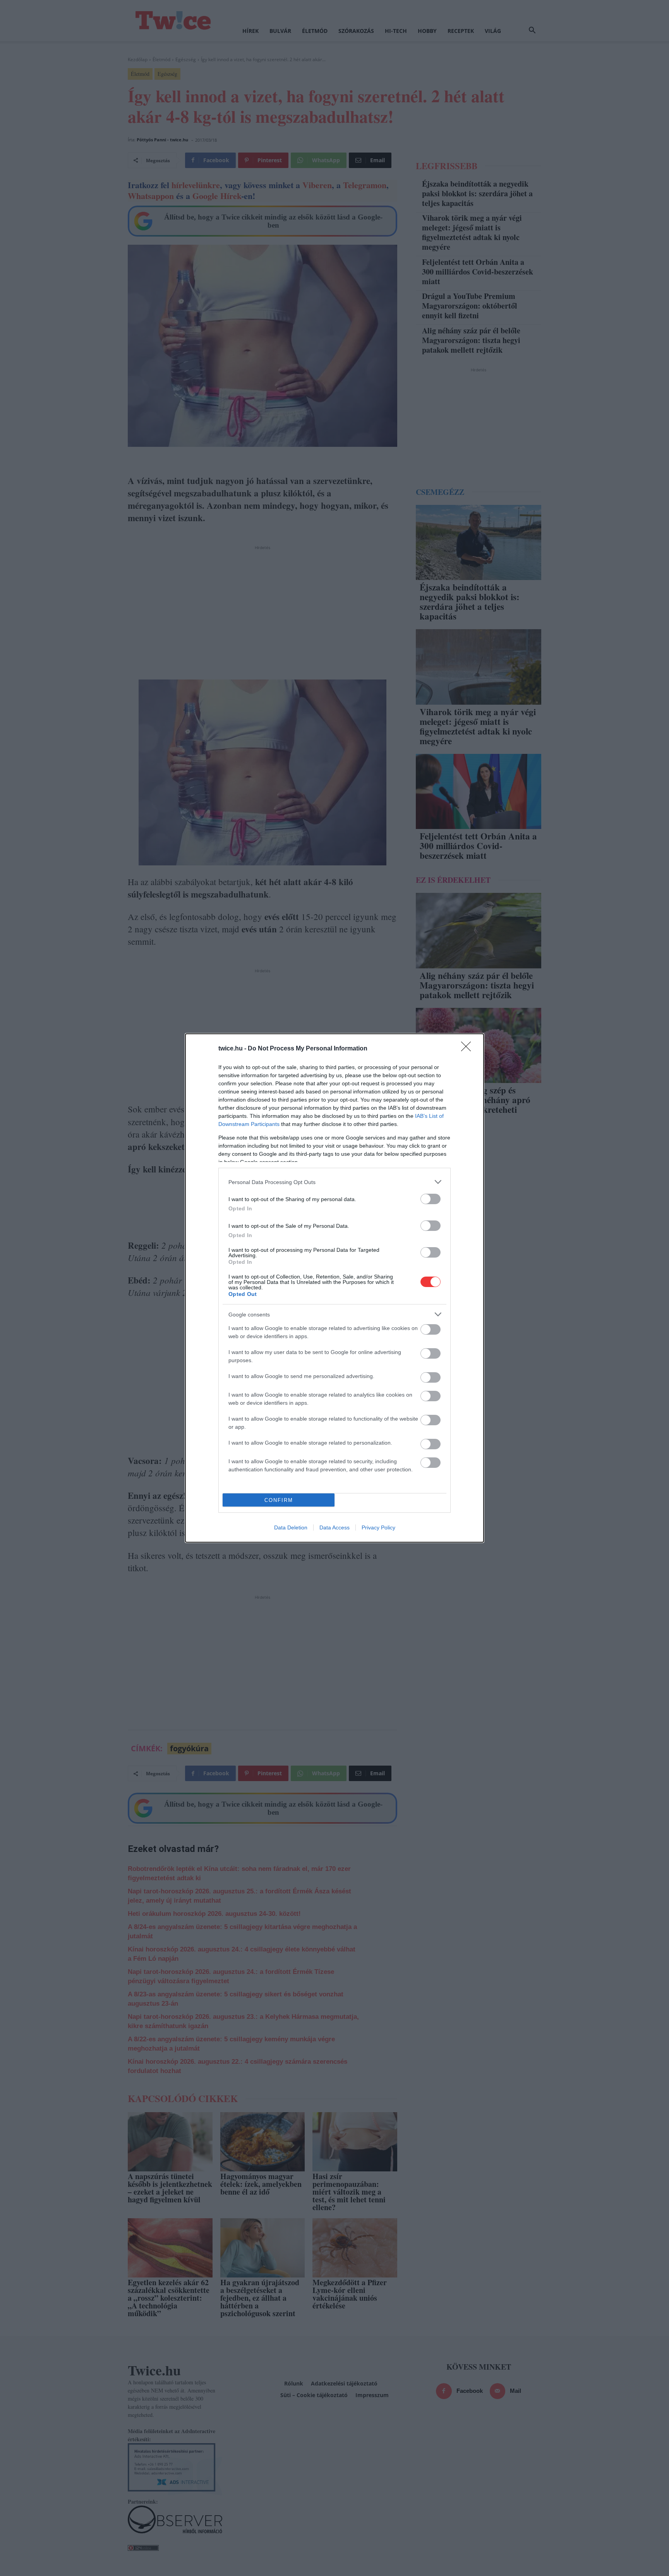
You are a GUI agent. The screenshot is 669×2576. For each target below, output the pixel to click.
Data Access (334, 1527)
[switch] (431, 1199)
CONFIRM (279, 1500)
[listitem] (334, 1182)
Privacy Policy (378, 1527)
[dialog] (334, 1288)
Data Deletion (291, 1527)
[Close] (468, 1049)
